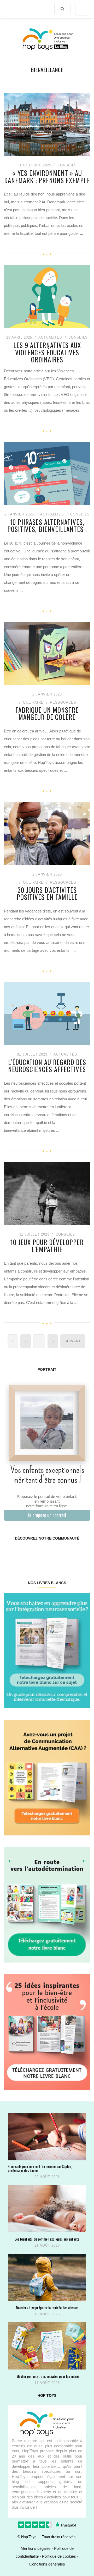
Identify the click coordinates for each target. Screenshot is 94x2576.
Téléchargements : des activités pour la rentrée (47, 2376)
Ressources (63, 702)
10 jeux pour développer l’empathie (47, 1246)
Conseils (67, 165)
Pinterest (40, 1555)
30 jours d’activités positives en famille (47, 893)
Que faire (33, 702)
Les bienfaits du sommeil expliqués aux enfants (47, 2239)
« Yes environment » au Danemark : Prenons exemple (47, 176)
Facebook (11, 1555)
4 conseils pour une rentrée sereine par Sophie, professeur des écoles (40, 2168)
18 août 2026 (47, 2314)
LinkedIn (54, 1555)
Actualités (50, 337)
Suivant (73, 1341)
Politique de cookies (59, 2556)
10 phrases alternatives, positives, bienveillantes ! (47, 526)
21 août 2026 (47, 2245)
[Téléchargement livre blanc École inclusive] (47, 2032)
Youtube (68, 1555)
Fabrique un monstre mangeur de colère (47, 713)
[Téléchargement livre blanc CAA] (47, 1777)
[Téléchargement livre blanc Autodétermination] (47, 1904)
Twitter (83, 1555)
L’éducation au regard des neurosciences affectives (47, 1066)
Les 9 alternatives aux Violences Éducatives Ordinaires (47, 352)
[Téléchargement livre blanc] (47, 1650)
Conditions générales (47, 2564)
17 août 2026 (47, 2383)
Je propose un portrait (47, 1515)
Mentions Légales (36, 2548)
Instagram (25, 1555)
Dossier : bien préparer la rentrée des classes (47, 2308)
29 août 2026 (47, 2177)
